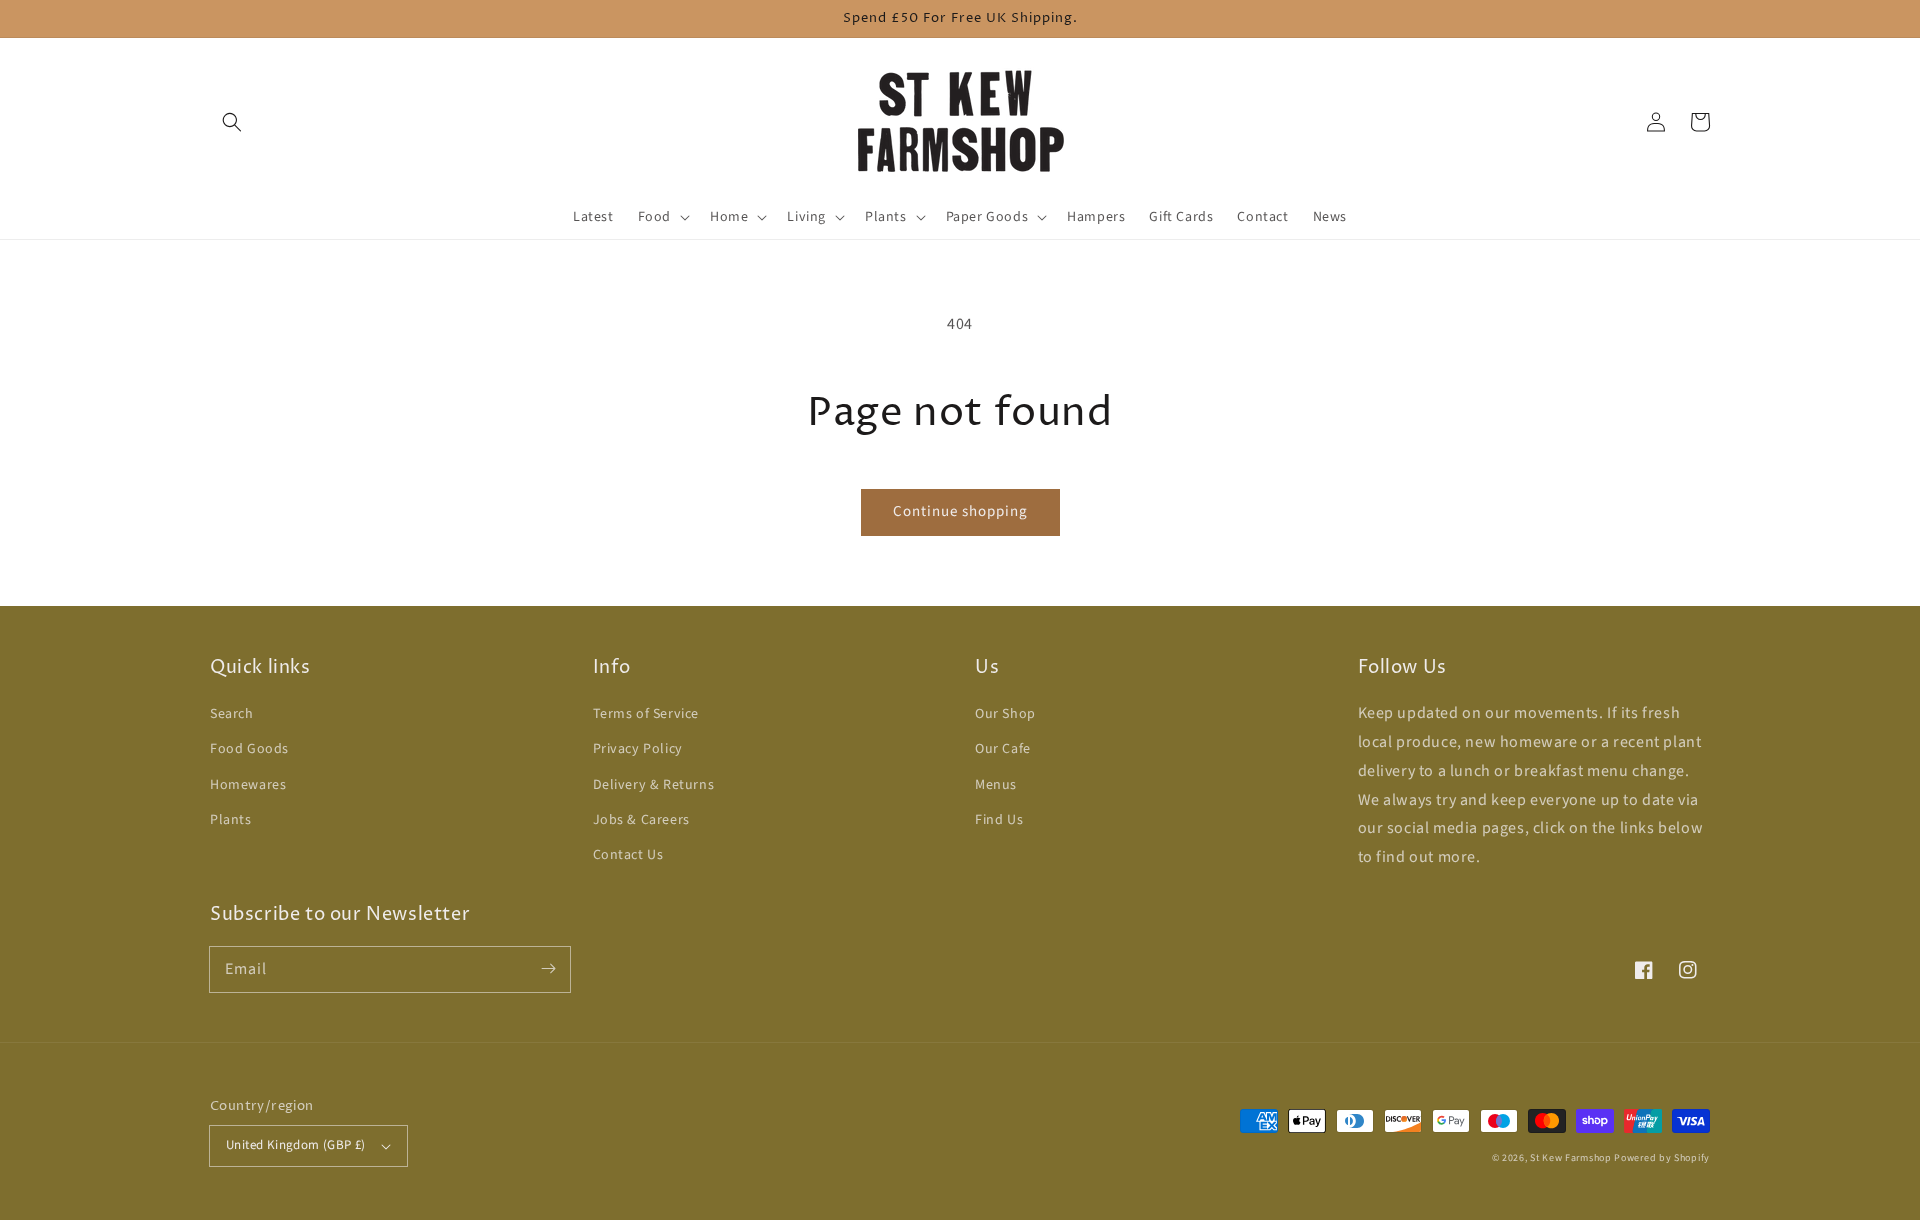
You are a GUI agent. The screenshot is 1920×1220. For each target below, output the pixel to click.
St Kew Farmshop (1571, 1158)
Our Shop (1005, 714)
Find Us (999, 820)
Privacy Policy (638, 749)
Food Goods (249, 749)
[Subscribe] (548, 969)
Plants (231, 820)
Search (232, 714)
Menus (996, 785)
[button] (232, 122)
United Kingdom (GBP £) (296, 1145)
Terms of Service (646, 714)
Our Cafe (1003, 749)
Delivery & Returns (654, 785)
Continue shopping (960, 511)
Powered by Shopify (1662, 1158)
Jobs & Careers (641, 820)
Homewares (248, 785)
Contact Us (628, 855)
